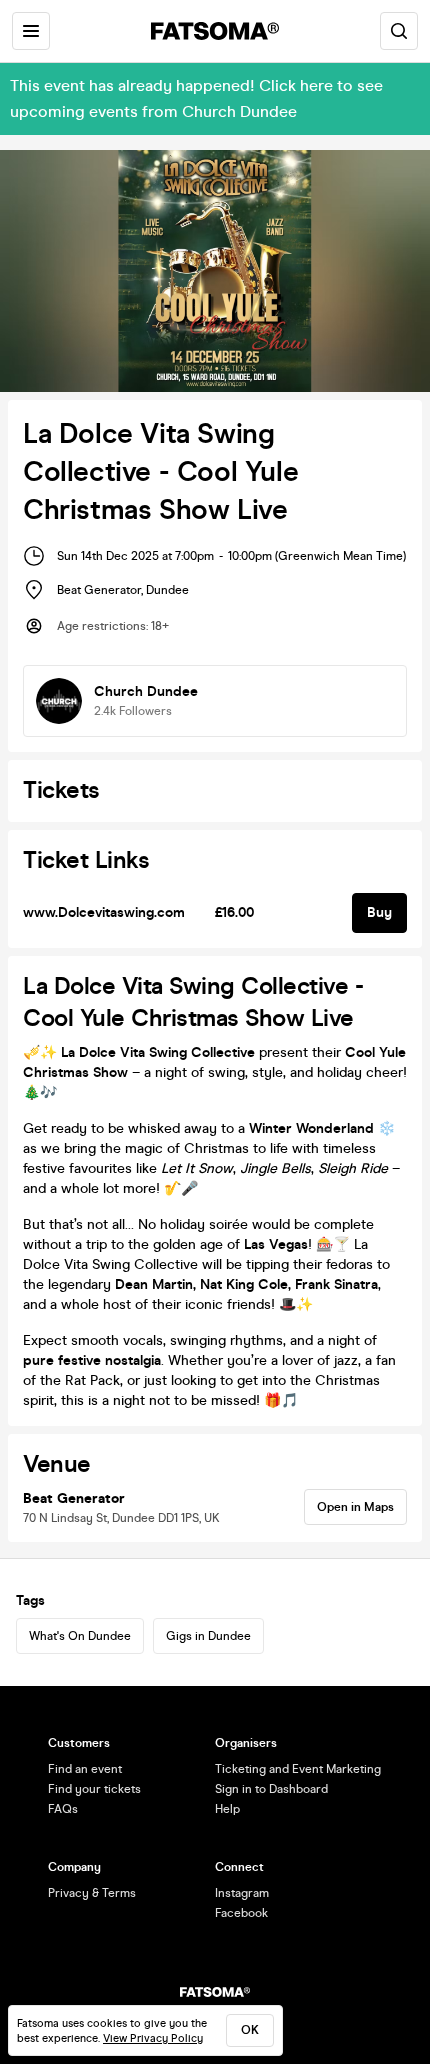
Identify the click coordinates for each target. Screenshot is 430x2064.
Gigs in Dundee (208, 1636)
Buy (379, 912)
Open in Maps (355, 1507)
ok (250, 2030)
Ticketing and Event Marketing (298, 1769)
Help (227, 1809)
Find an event (85, 1769)
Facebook (241, 1913)
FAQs (63, 1809)
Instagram (242, 1893)
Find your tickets (94, 1789)
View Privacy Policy (153, 2038)
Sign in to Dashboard (271, 1789)
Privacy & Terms (92, 1893)
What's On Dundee (80, 1636)
